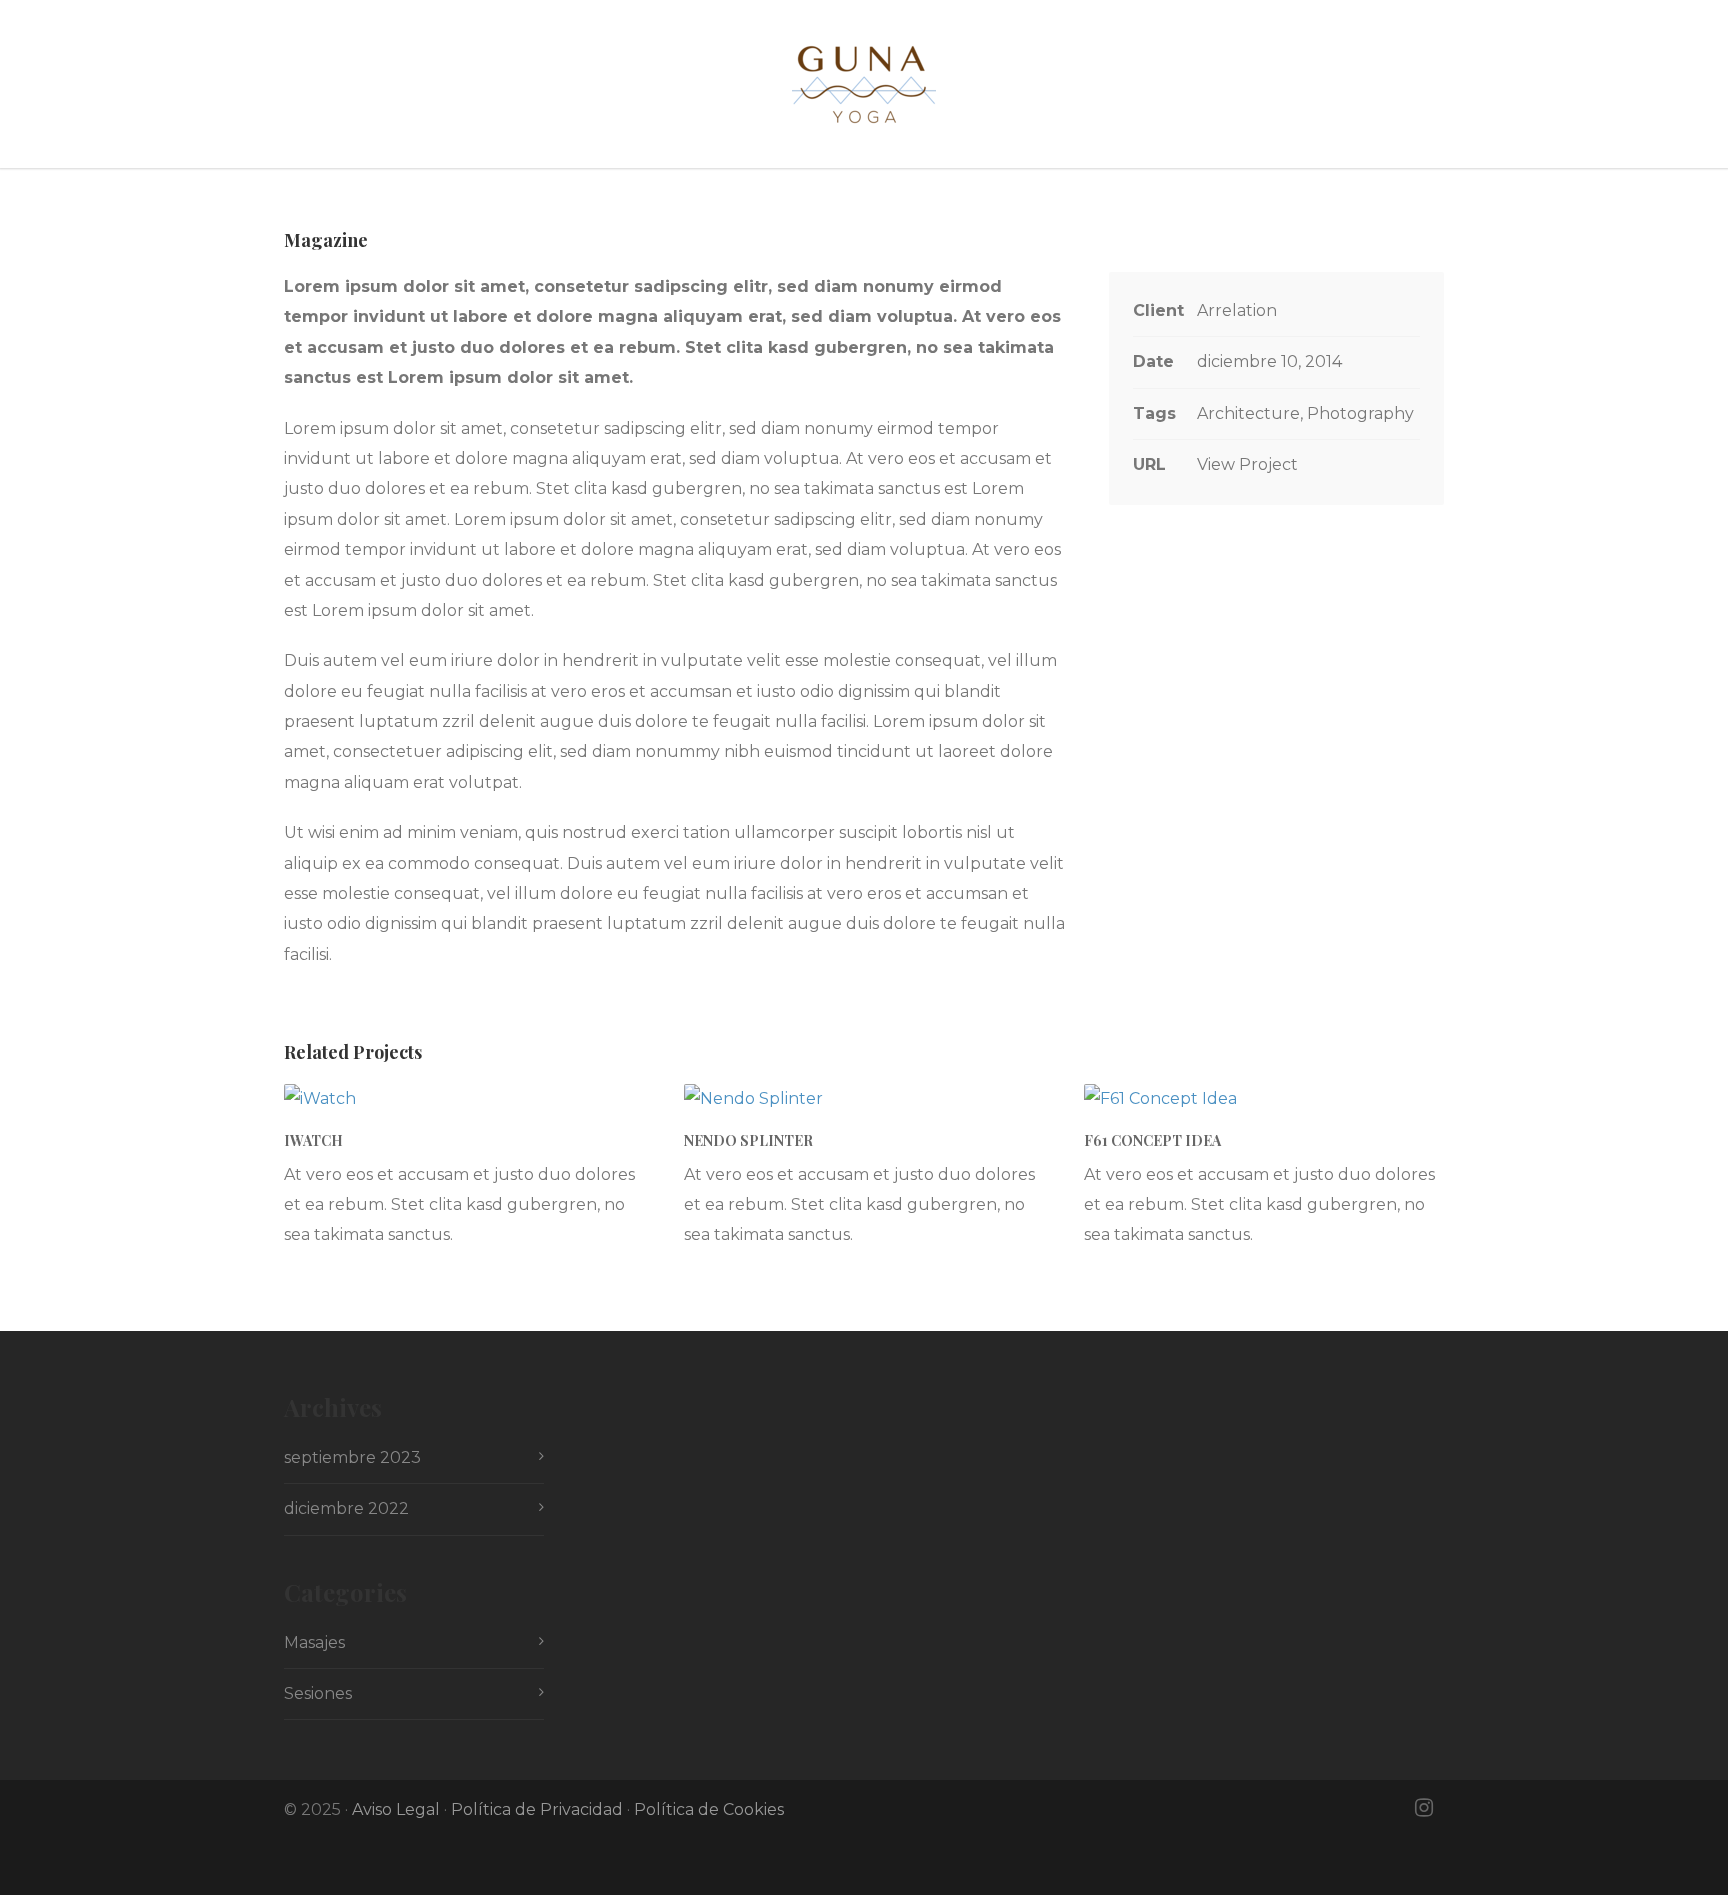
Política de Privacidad (537, 1809)
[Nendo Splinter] (864, 1099)
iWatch (313, 1140)
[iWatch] (464, 1099)
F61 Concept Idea (1152, 1140)
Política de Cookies (709, 1809)
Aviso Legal (396, 1809)
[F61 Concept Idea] (1264, 1099)
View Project (1247, 464)
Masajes (314, 1642)
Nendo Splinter (748, 1140)
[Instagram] (1424, 1808)
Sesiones (318, 1693)
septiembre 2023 (352, 1457)
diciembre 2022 (346, 1508)
